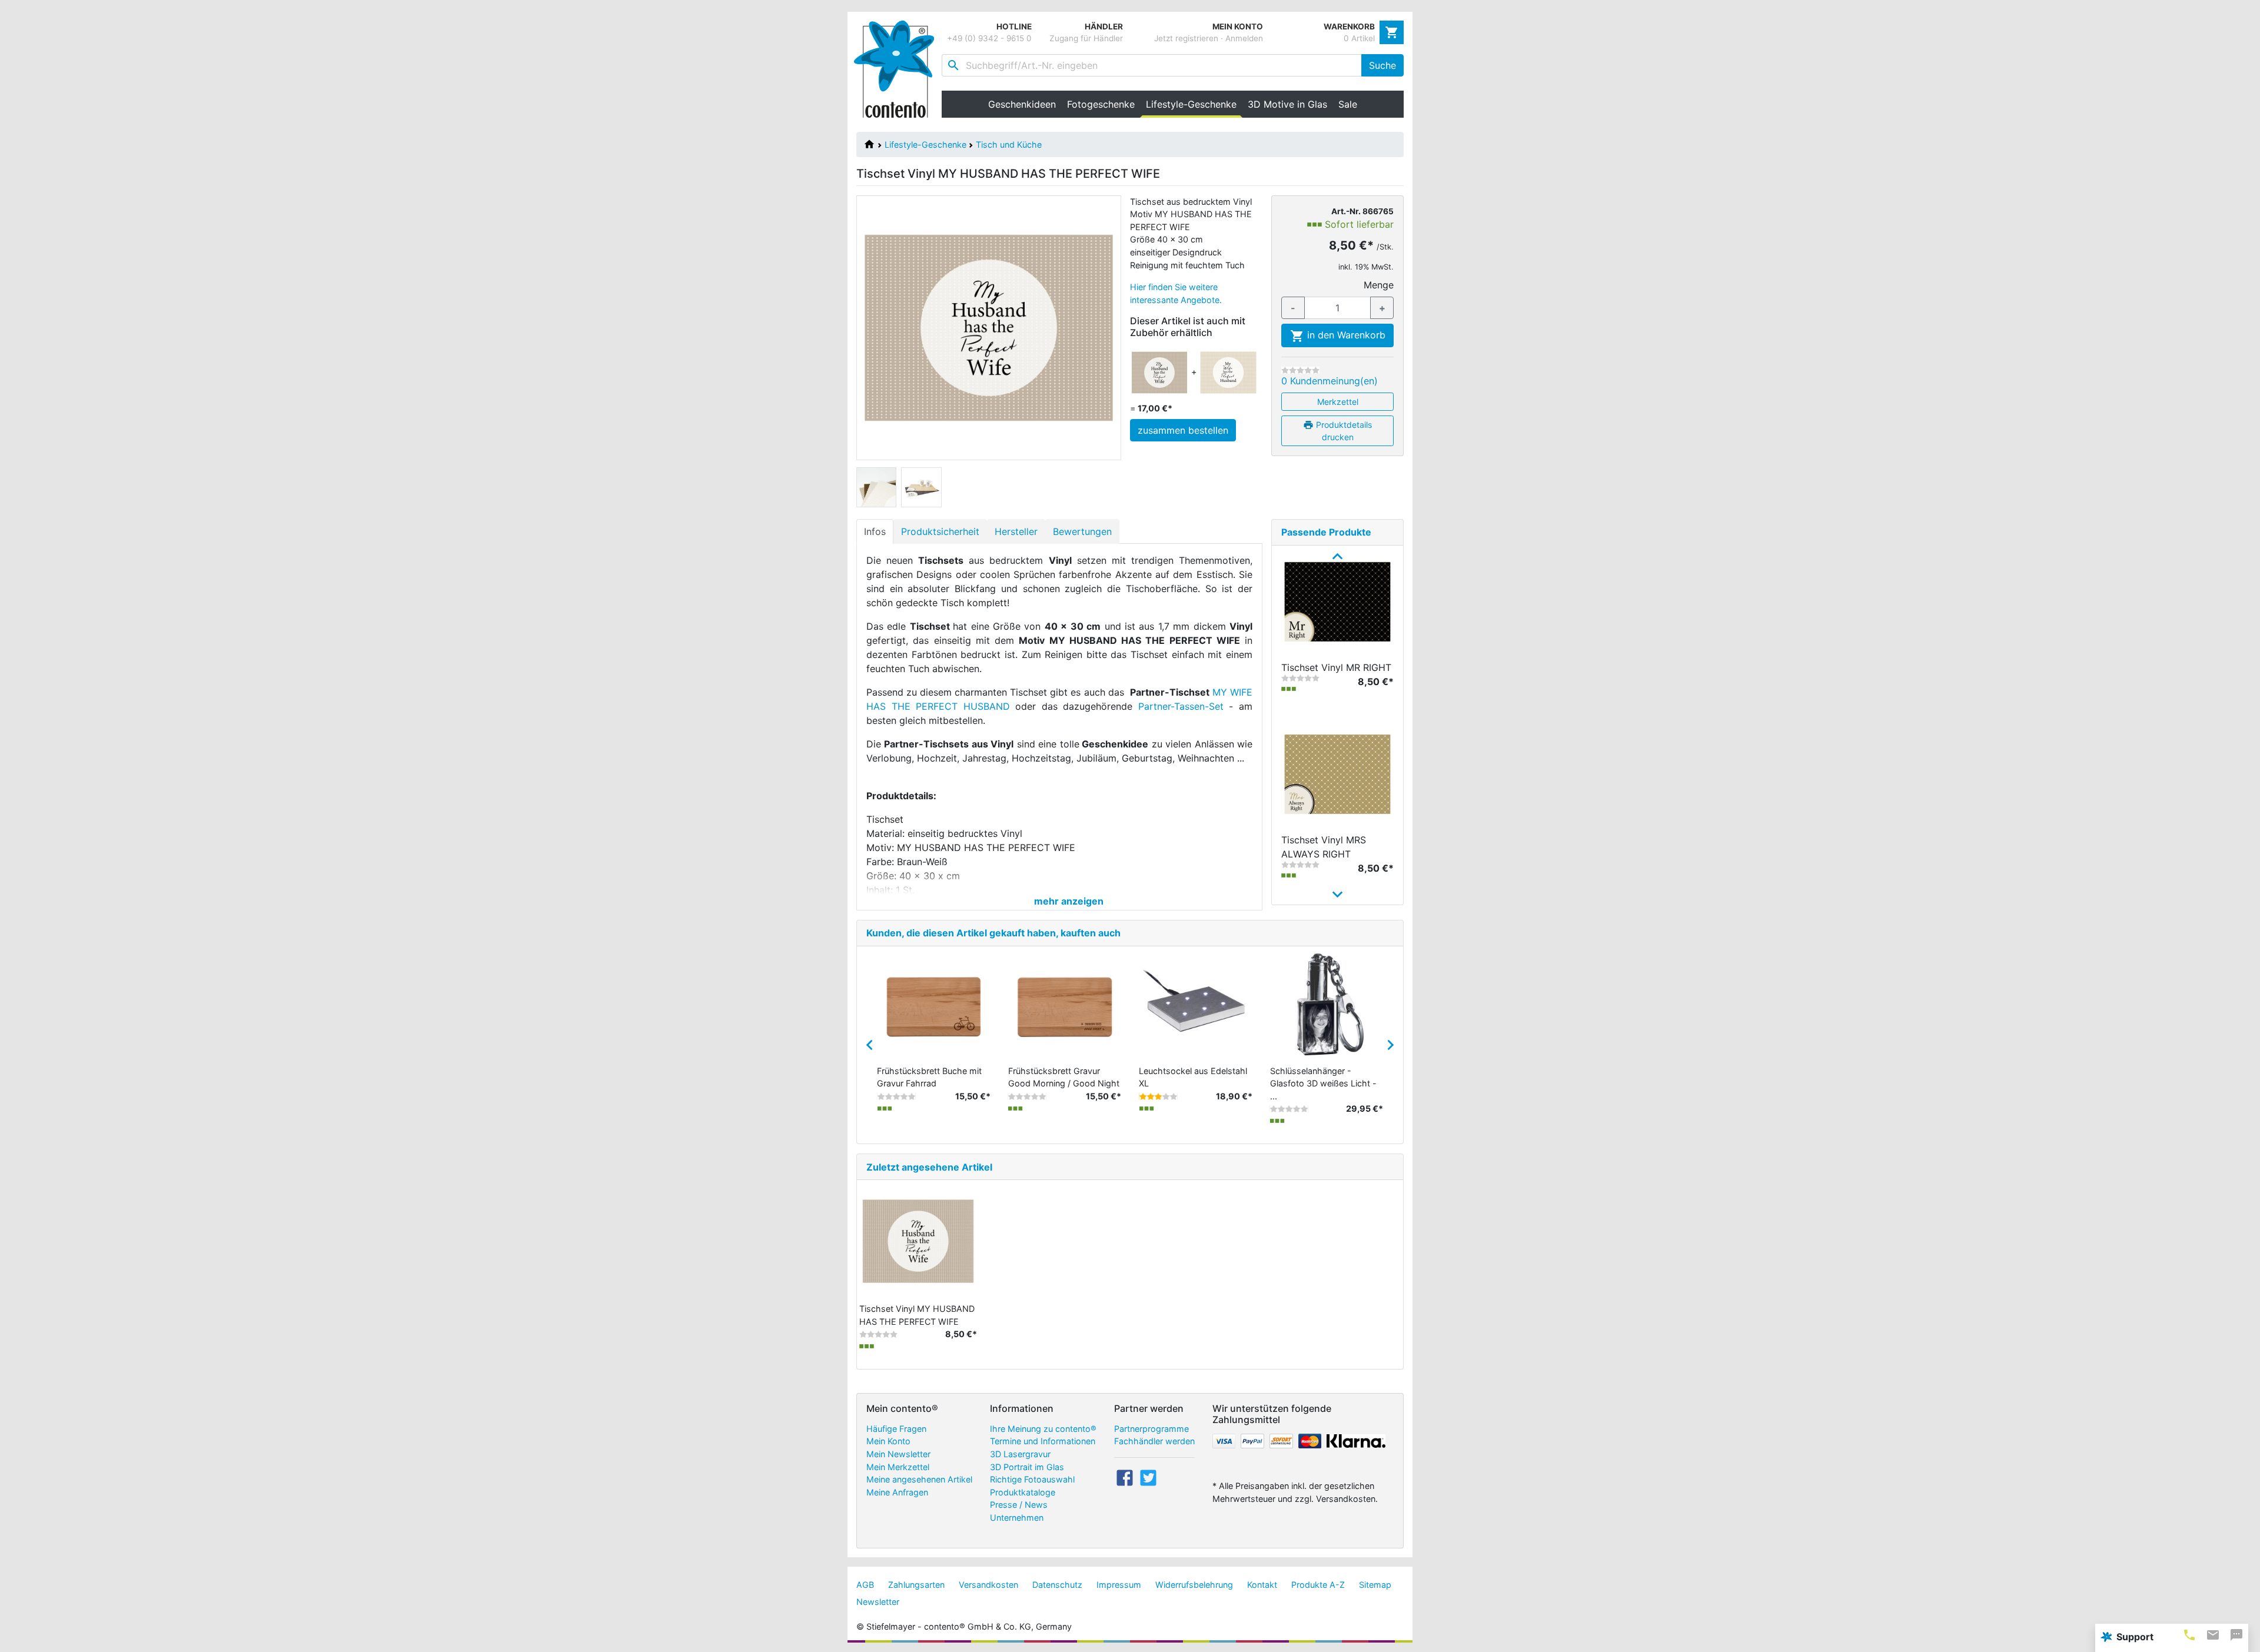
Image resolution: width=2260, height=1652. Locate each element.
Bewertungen (1082, 531)
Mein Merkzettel (898, 1467)
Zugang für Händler (1086, 38)
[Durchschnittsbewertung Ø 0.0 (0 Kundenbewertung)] (1300, 370)
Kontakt (1262, 1585)
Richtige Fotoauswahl (1032, 1479)
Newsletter (878, 1602)
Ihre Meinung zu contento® (1043, 1429)
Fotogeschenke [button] (1101, 104)
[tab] (2189, 1635)
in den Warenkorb (1345, 335)
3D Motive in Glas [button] (1287, 104)
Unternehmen (1017, 1518)
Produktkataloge (1023, 1492)
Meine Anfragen (897, 1492)
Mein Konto (888, 1441)
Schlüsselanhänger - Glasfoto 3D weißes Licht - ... (1323, 1083)
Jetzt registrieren (1186, 38)
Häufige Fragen (896, 1429)
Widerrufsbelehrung (1194, 1585)
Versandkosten (988, 1585)
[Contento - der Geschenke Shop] (898, 69)
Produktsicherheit (940, 531)
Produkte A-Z (1318, 1585)
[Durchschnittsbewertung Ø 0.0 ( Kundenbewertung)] (896, 1096)
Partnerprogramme (1151, 1429)
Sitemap (1375, 1585)
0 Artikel (1359, 38)
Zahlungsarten (916, 1585)
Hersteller (1016, 531)
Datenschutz (1057, 1585)
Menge (1379, 285)
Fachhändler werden (1154, 1441)
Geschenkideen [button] (1022, 104)
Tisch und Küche (1009, 144)
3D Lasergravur (1020, 1454)
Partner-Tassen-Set (1181, 706)
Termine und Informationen (1043, 1441)
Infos (875, 531)
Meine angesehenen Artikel (919, 1479)
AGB (865, 1585)
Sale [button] (1348, 104)
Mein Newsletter (898, 1454)
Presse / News (1019, 1505)
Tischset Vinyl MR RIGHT (1336, 667)
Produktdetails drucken (1343, 431)
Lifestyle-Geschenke (925, 144)
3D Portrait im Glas (1027, 1467)
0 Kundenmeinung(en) (1330, 381)
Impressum (1119, 1585)
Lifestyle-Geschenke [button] (1194, 104)
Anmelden (1244, 38)
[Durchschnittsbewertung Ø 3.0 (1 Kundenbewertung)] (1158, 1096)
